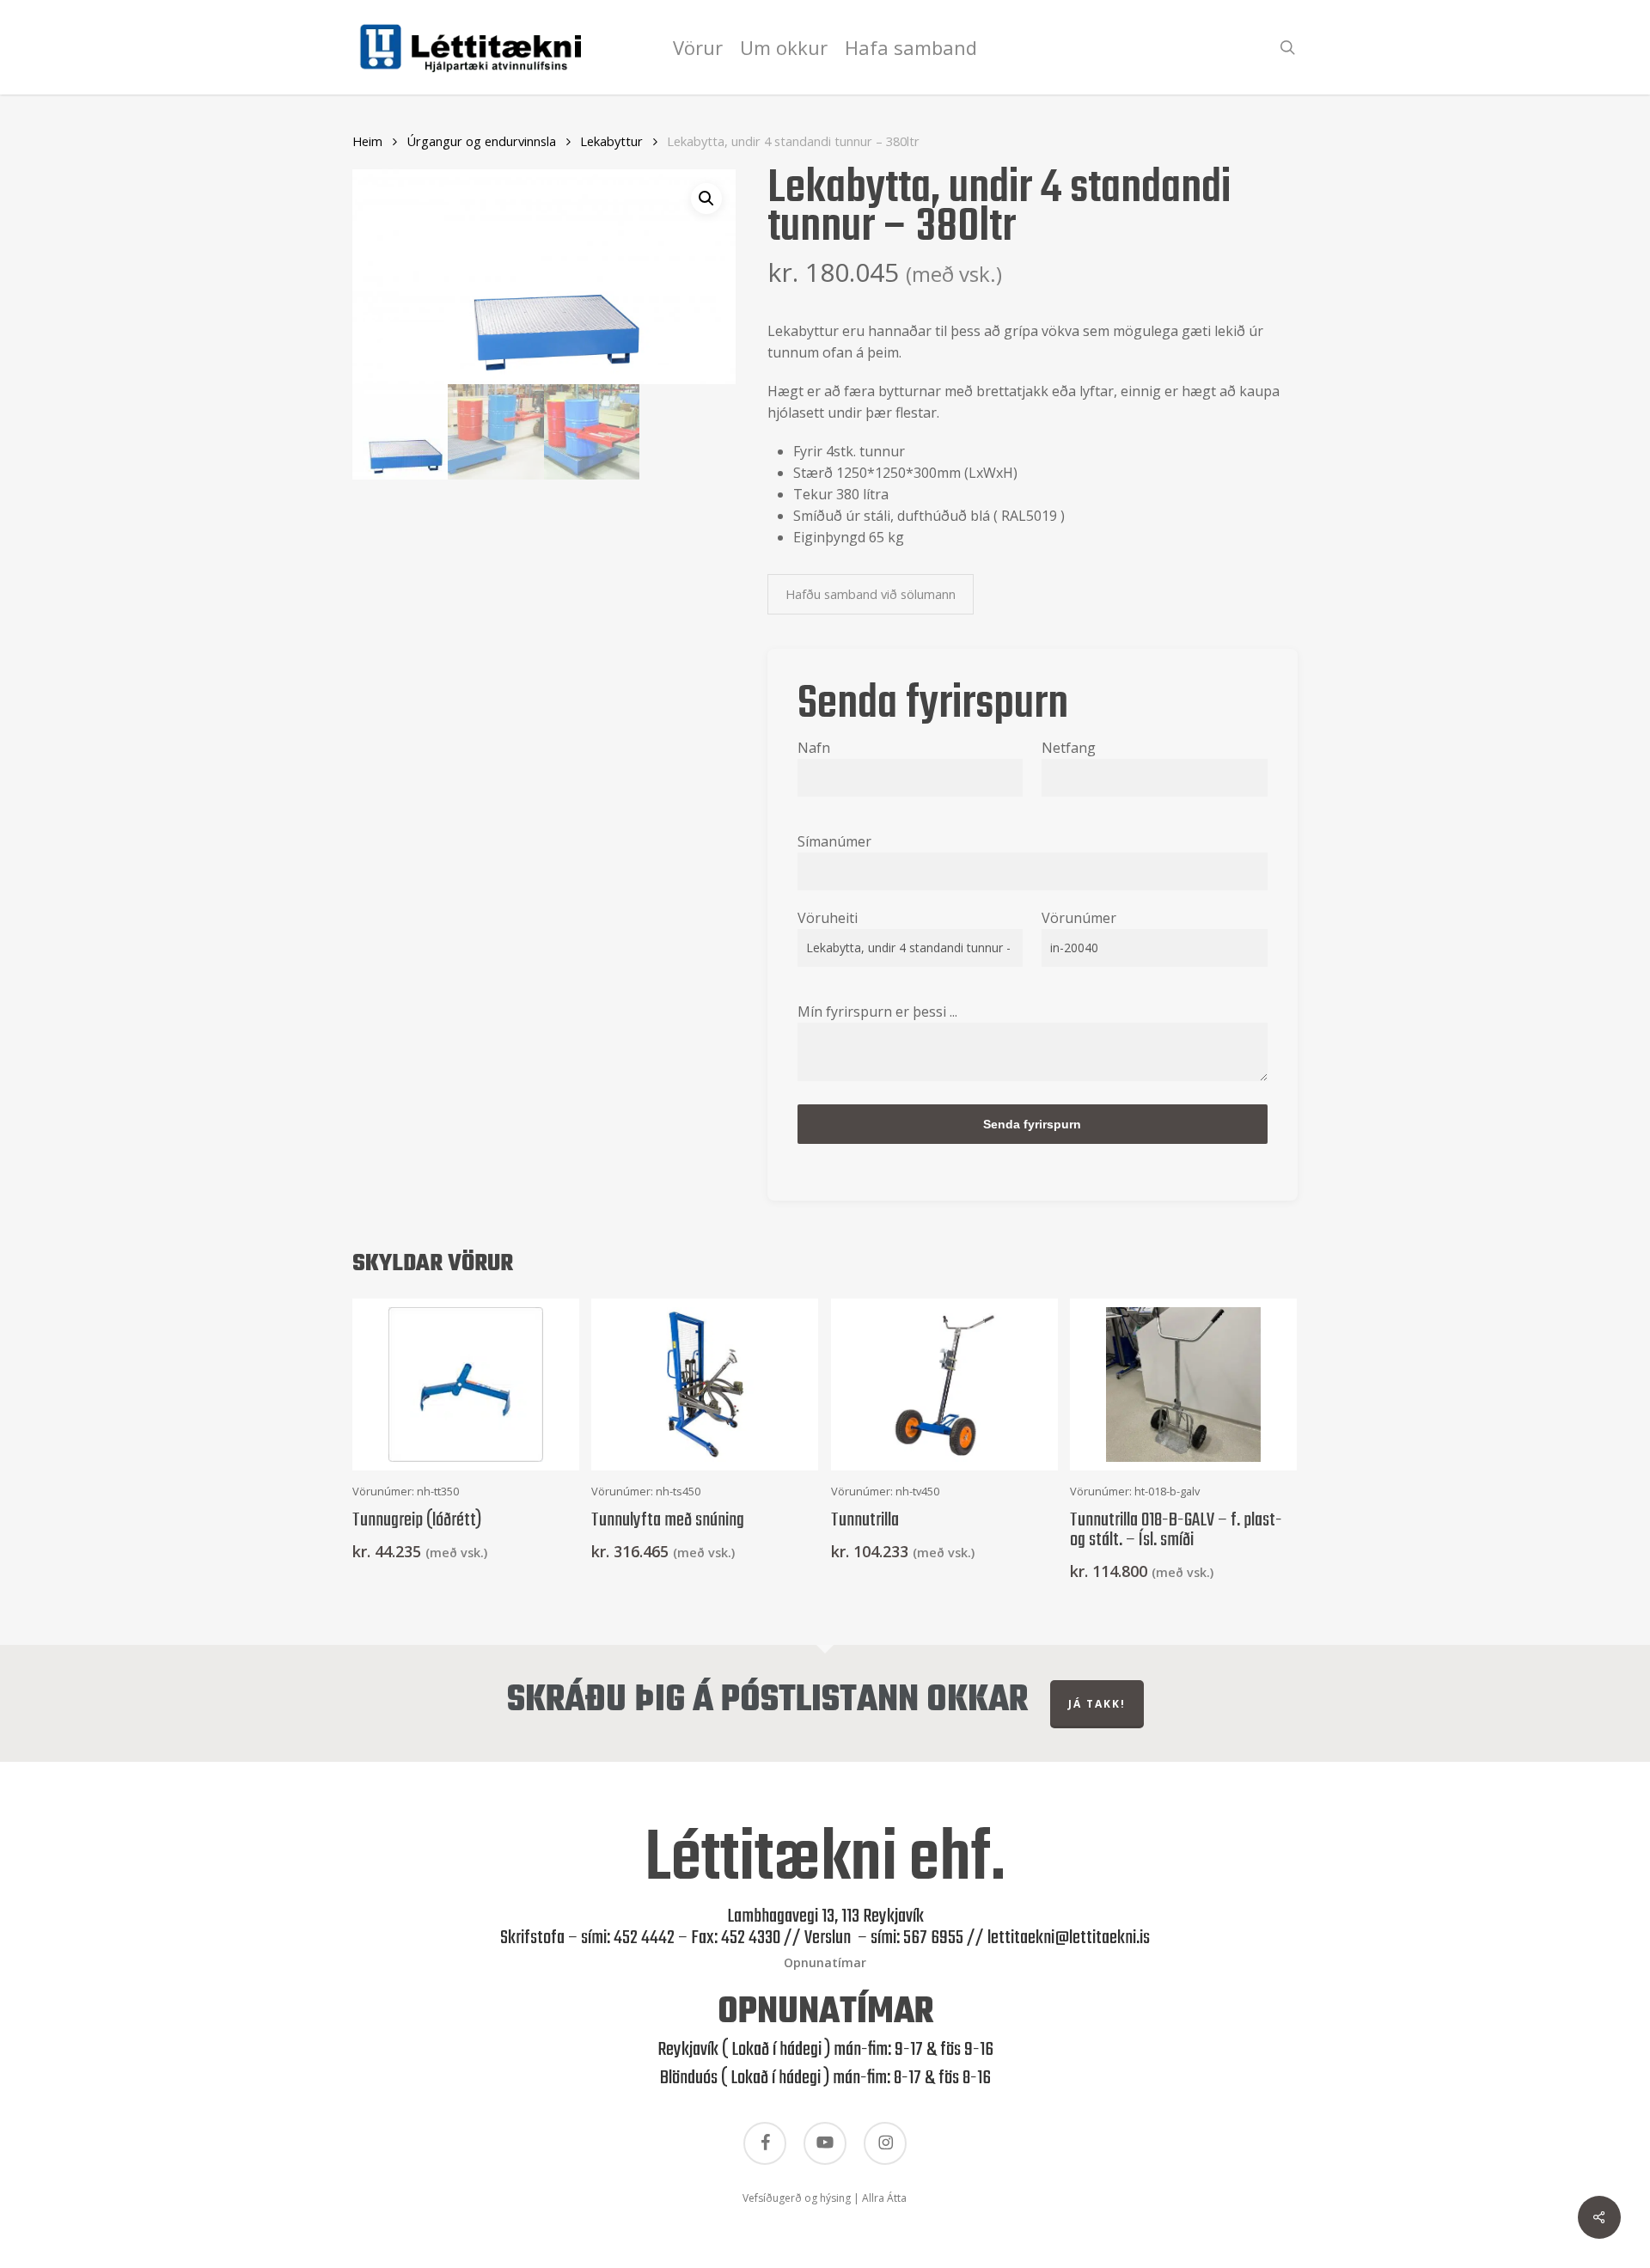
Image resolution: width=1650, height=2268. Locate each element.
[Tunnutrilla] (944, 1385)
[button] (706, 199)
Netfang (1069, 748)
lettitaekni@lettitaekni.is (1069, 1938)
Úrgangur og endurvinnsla (481, 141)
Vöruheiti (828, 918)
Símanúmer (834, 841)
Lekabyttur (611, 141)
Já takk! (1097, 1704)
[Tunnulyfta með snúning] (705, 1385)
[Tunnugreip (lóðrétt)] (466, 1385)
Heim (367, 141)
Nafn (814, 748)
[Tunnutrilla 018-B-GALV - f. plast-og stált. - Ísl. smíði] (1183, 1385)
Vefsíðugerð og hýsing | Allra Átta (825, 2198)
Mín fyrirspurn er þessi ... (877, 1012)
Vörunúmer (1079, 918)
